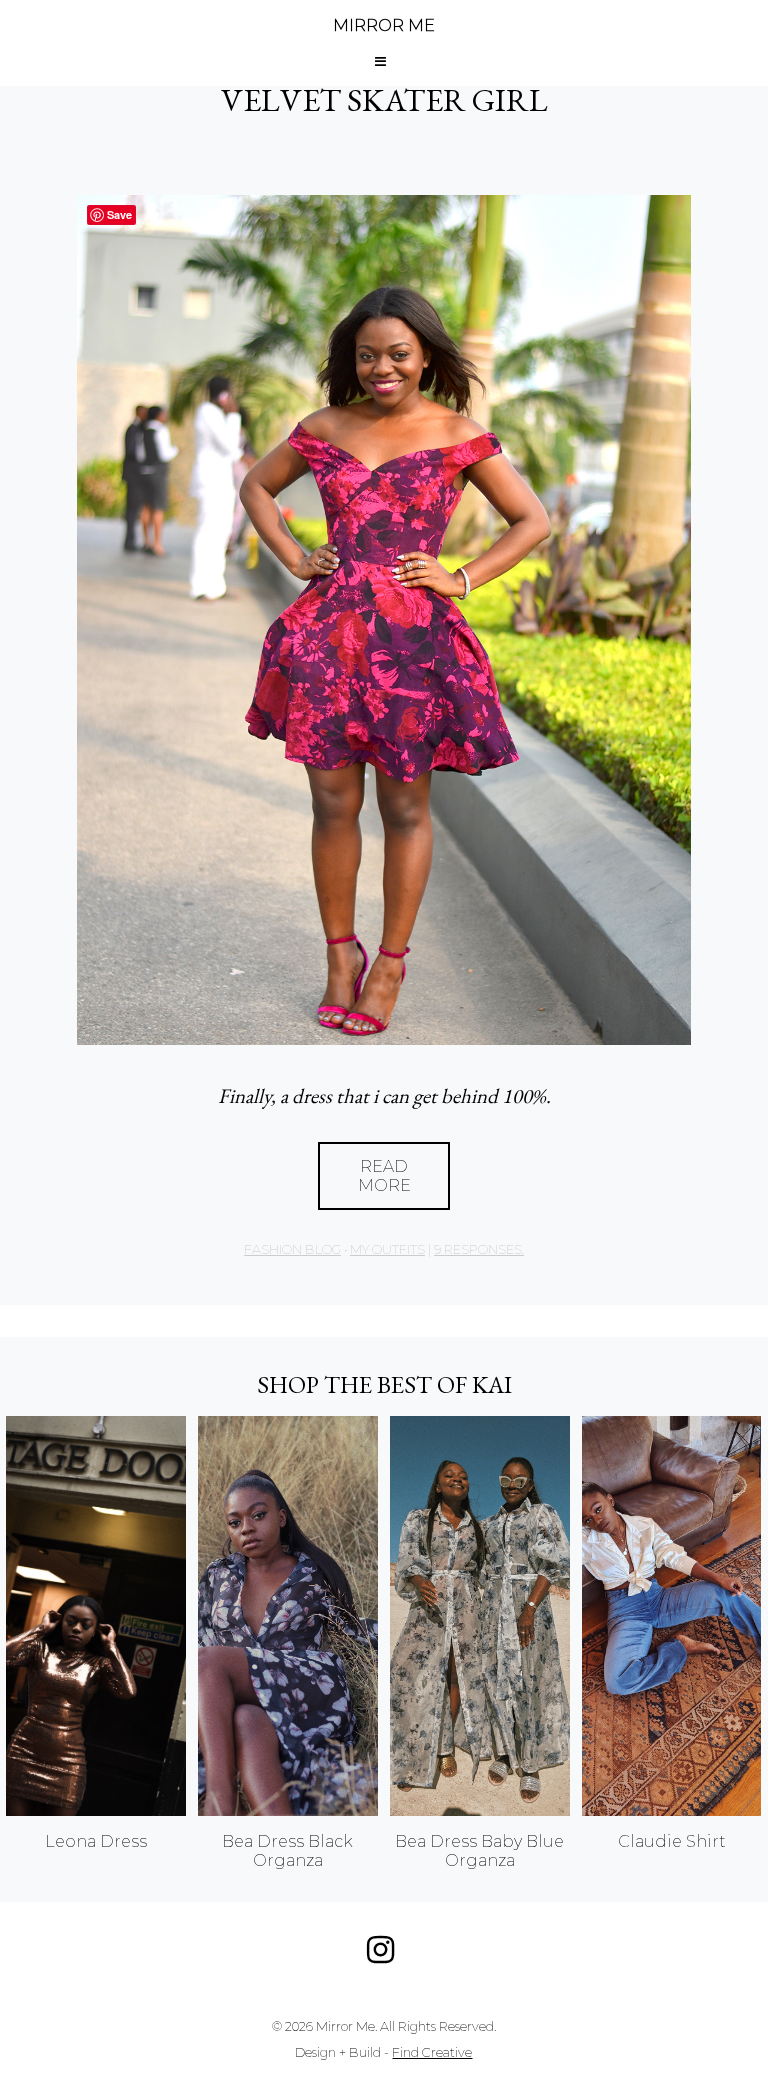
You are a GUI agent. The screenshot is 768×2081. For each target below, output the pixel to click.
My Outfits (387, 1249)
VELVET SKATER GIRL (384, 100)
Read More (384, 1176)
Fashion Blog (292, 1249)
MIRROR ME (384, 25)
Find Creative (432, 2052)
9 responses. (479, 1249)
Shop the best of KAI (384, 1384)
